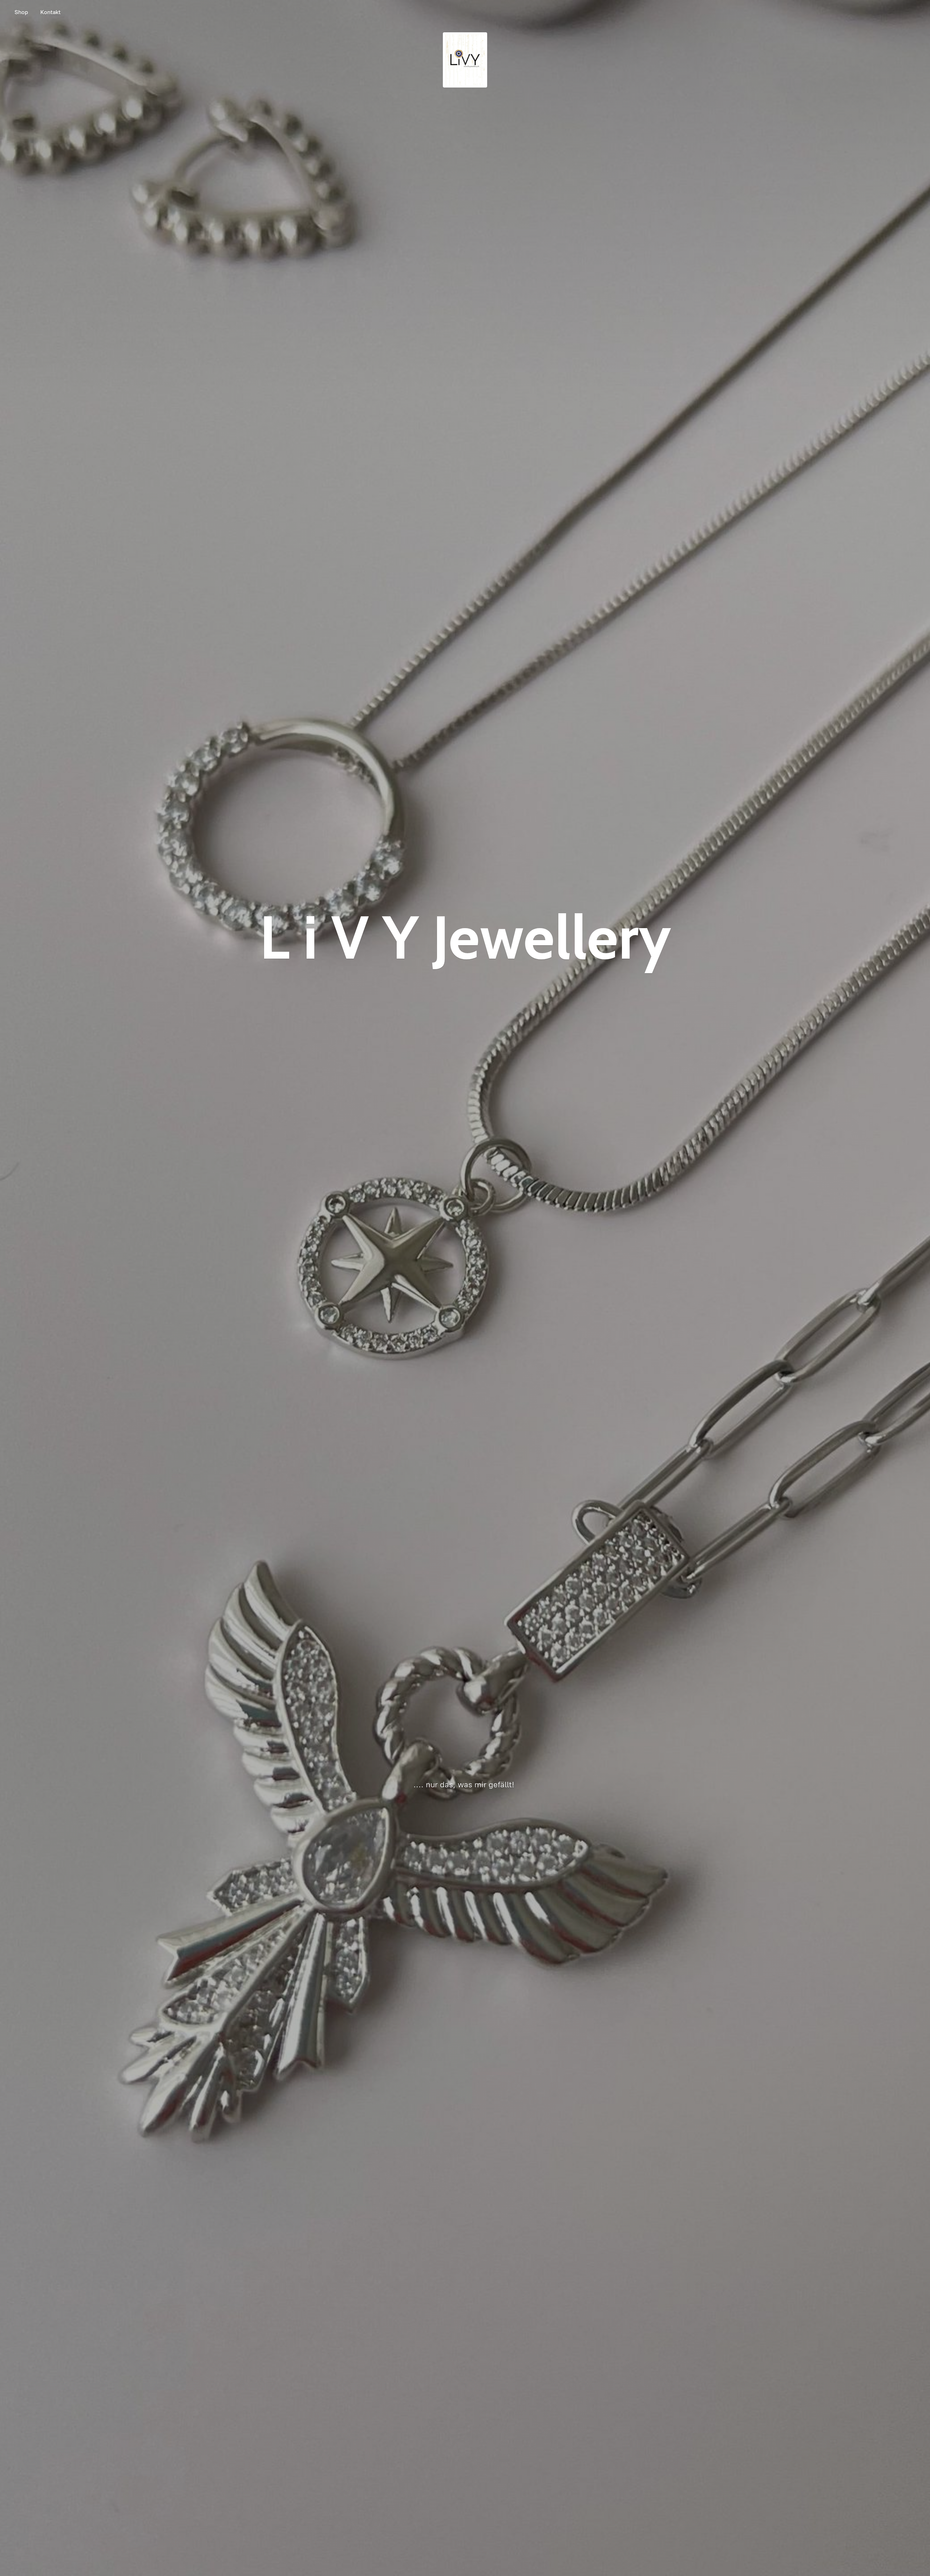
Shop (21, 12)
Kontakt (50, 12)
